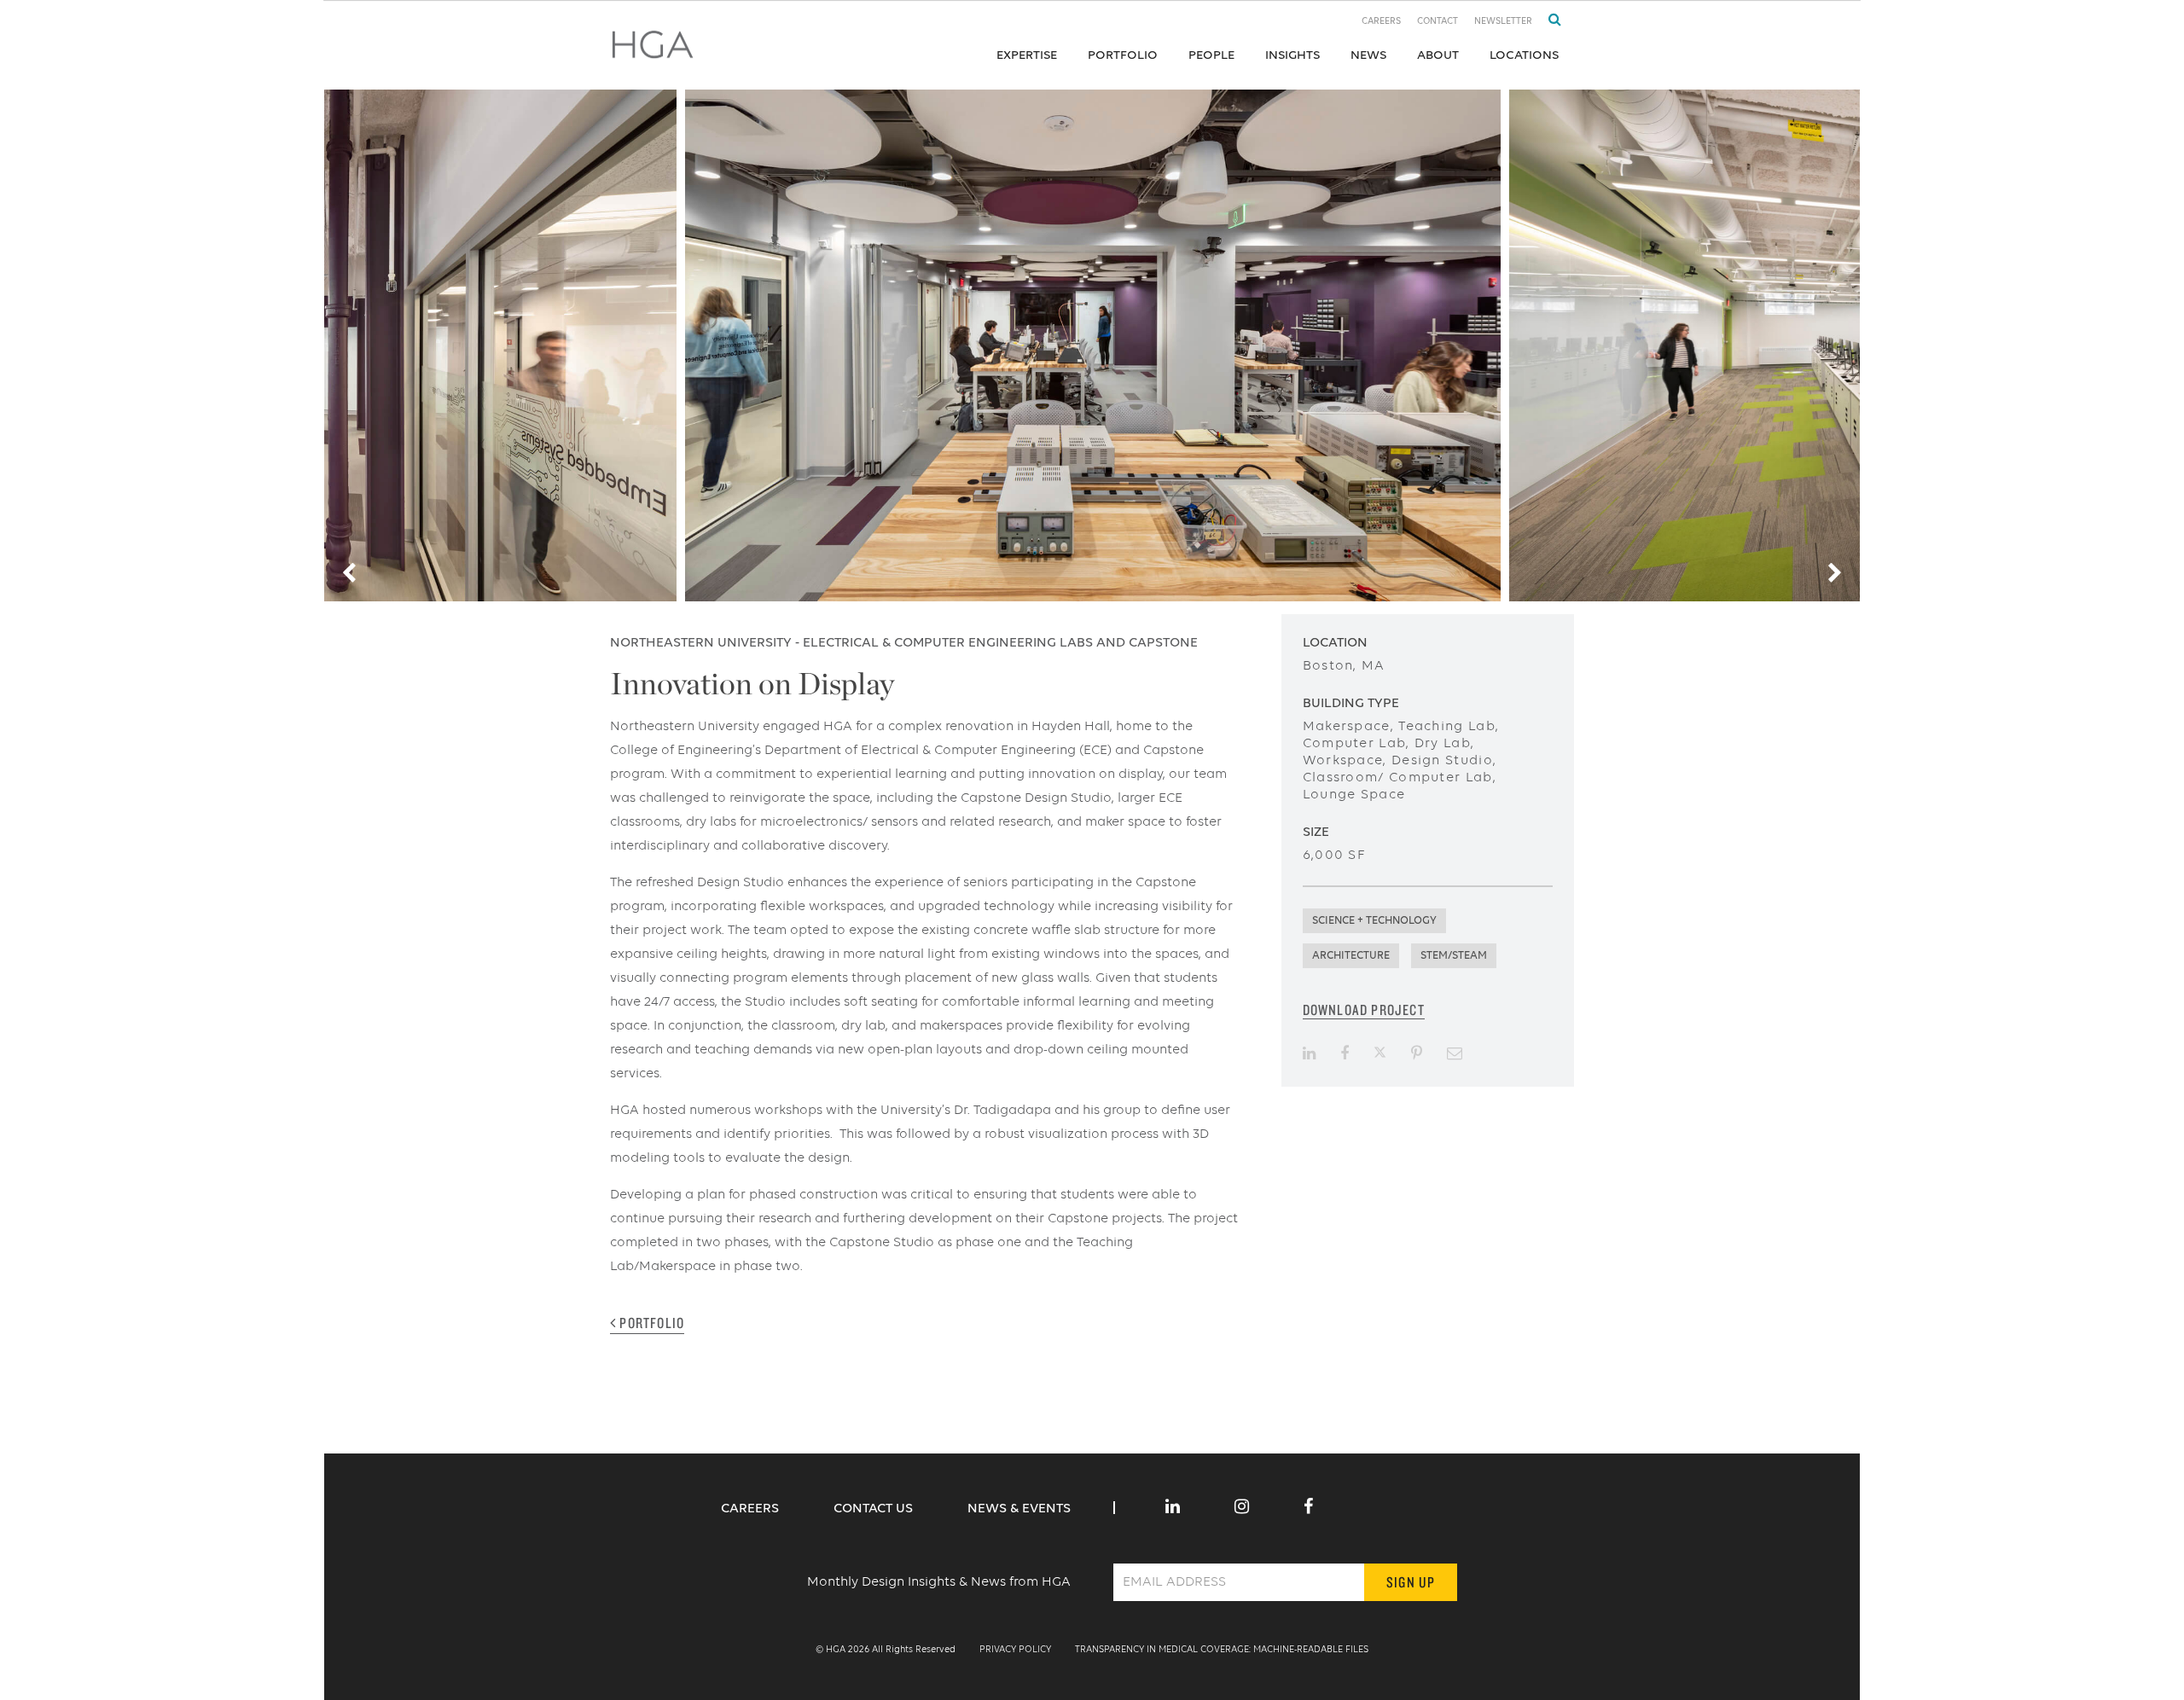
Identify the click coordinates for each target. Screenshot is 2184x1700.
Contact (1438, 22)
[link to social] (1173, 1508)
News (1368, 55)
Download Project (1364, 1010)
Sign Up (1411, 1582)
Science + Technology (1374, 921)
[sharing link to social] (1309, 1053)
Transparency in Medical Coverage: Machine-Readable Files (1222, 1650)
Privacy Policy (1015, 1650)
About (1438, 55)
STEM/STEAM (1454, 956)
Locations (1524, 55)
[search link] (1548, 20)
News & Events (1019, 1509)
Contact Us (875, 1509)
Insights (1292, 55)
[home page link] (653, 50)
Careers (1381, 22)
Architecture (1351, 956)
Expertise (1027, 55)
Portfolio (1123, 55)
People (1211, 55)
